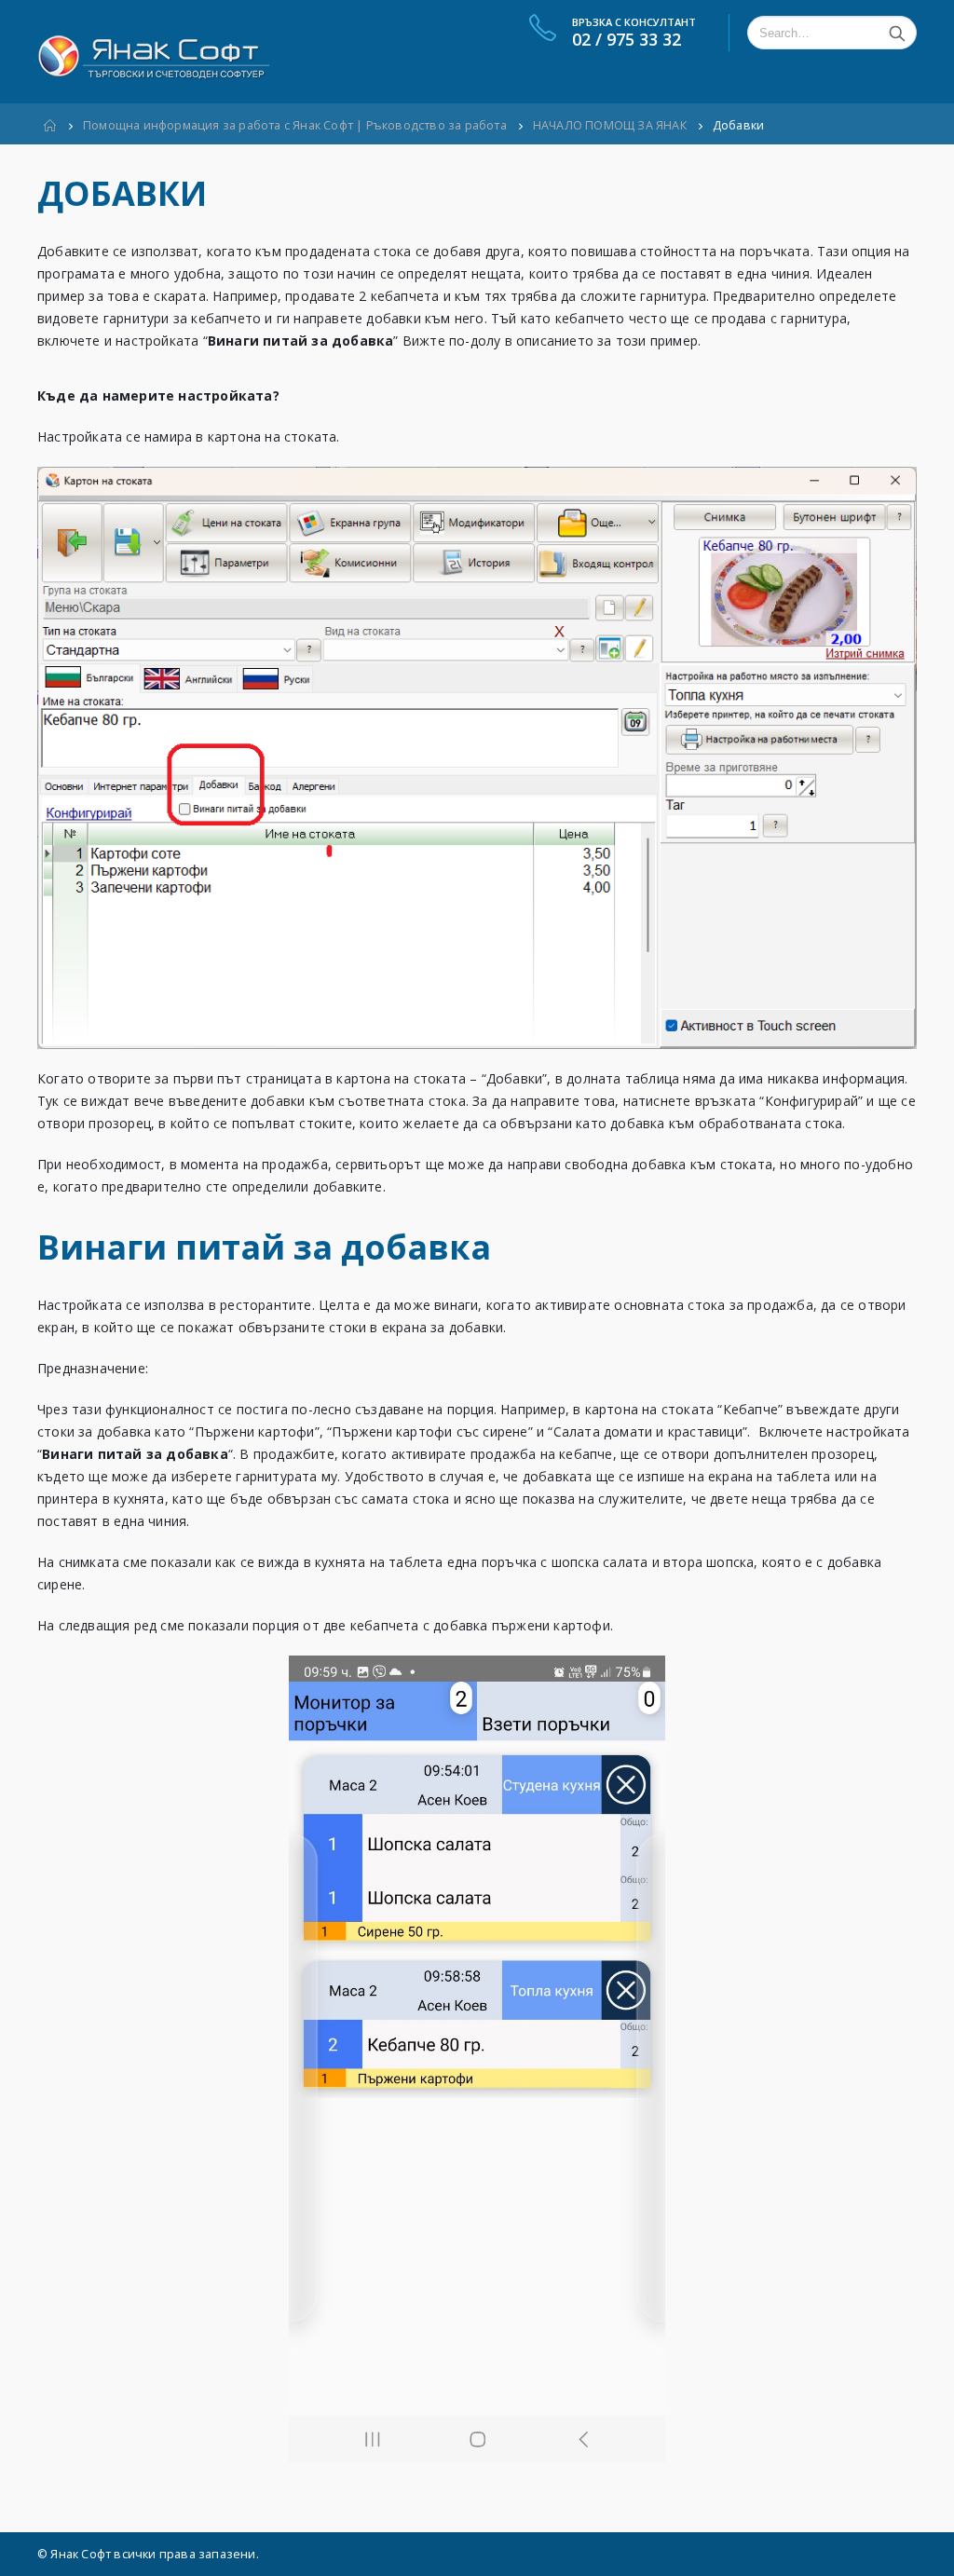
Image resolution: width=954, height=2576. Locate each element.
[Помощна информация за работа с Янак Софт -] (153, 52)
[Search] (897, 33)
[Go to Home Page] (50, 126)
